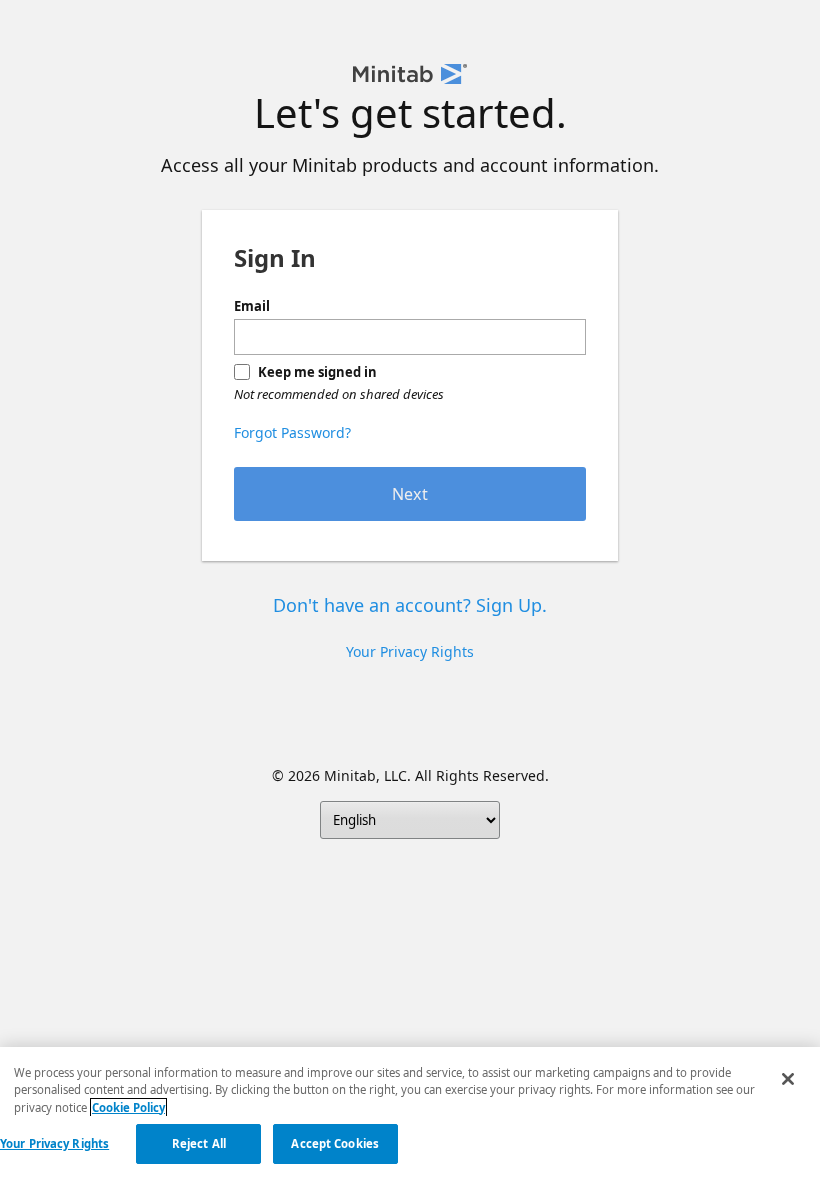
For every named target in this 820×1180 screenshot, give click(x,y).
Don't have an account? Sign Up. (410, 605)
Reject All (199, 1143)
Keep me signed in (317, 372)
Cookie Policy (128, 1107)
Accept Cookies (335, 1143)
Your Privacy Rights (54, 1143)
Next (410, 494)
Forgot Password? (292, 432)
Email (252, 306)
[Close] (788, 1079)
